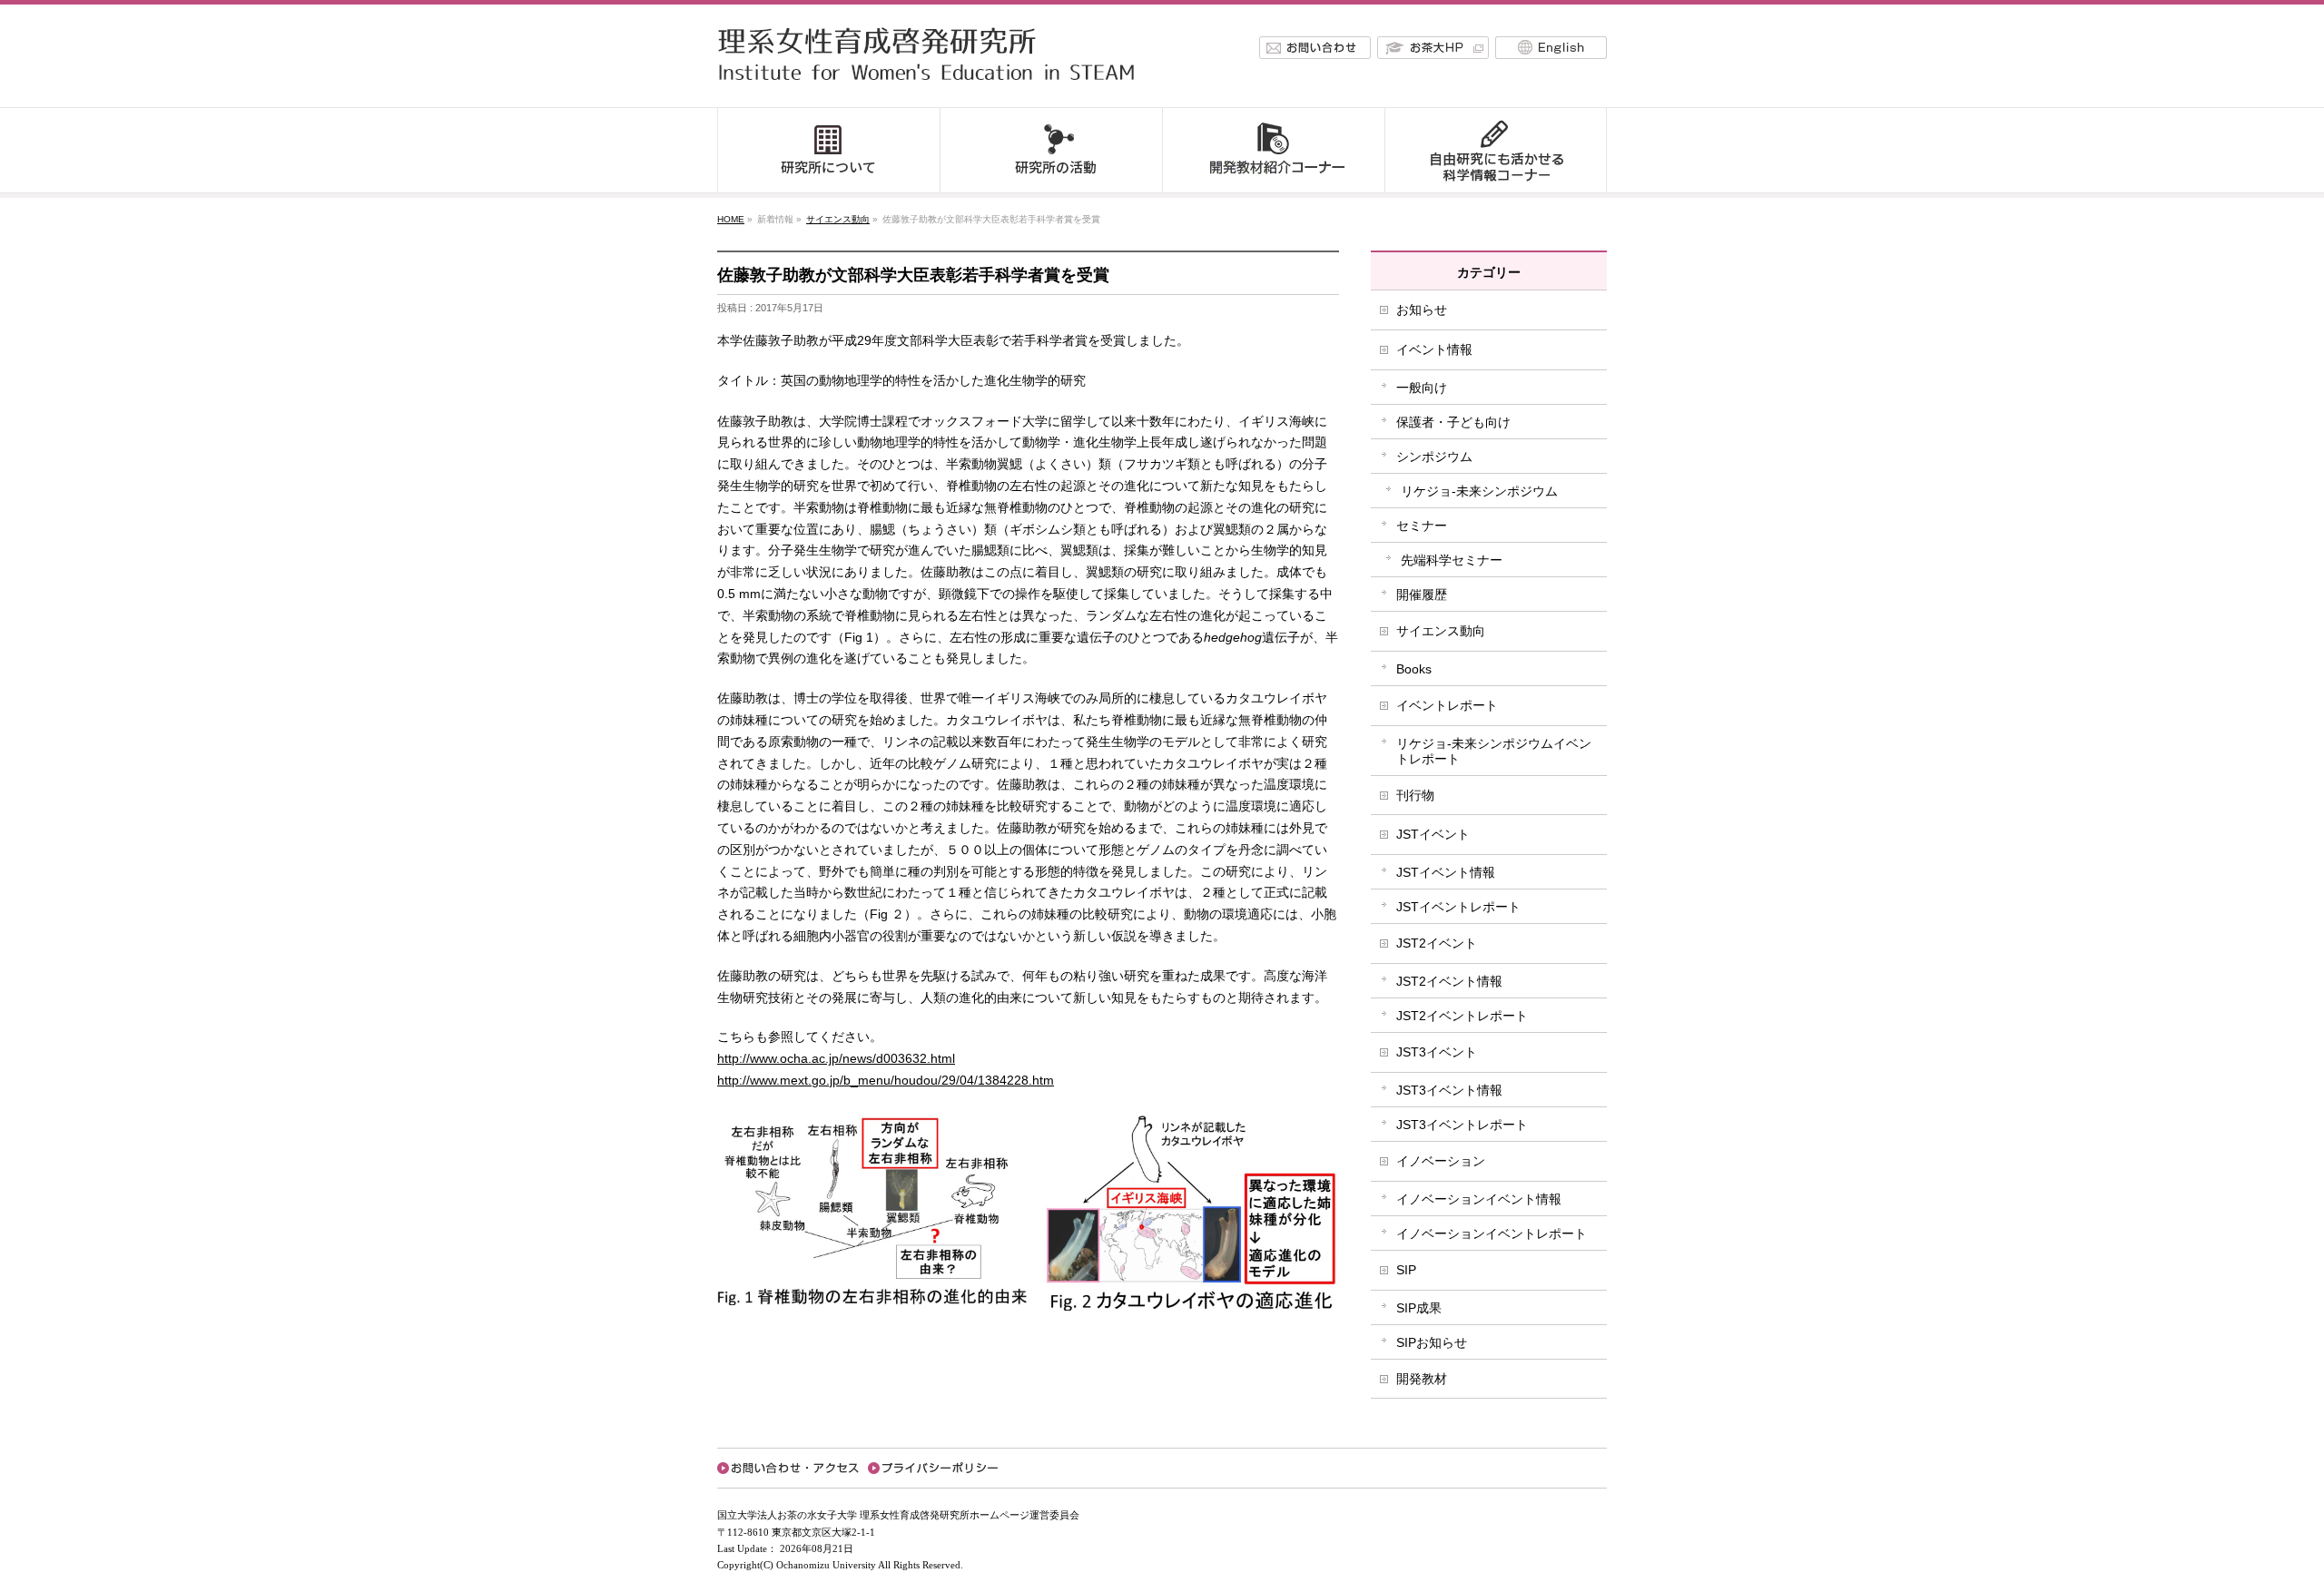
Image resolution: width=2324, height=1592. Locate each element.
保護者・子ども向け (1453, 422)
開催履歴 (1422, 595)
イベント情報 (1434, 349)
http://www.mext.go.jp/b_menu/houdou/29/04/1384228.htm (886, 1080)
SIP (1406, 1270)
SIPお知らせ (1432, 1342)
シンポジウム (1434, 457)
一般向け (1422, 388)
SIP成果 (1419, 1308)
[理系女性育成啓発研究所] (932, 85)
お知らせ (1422, 310)
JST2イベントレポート (1462, 1016)
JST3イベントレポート (1462, 1125)
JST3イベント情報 (1449, 1090)
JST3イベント (1437, 1052)
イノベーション (1441, 1161)
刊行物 (1415, 795)
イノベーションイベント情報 (1479, 1199)
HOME (731, 219)
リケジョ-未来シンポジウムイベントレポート (1494, 751)
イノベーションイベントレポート (1492, 1233)
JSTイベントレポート (1458, 907)
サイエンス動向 (838, 219)
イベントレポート (1447, 705)
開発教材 (1422, 1379)
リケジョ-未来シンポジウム (1479, 491)
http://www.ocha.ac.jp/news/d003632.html (836, 1058)
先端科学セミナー (1452, 560)
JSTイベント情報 (1446, 872)
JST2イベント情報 (1449, 981)
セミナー (1422, 526)
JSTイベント (1433, 834)
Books (1414, 669)
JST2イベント (1437, 943)
